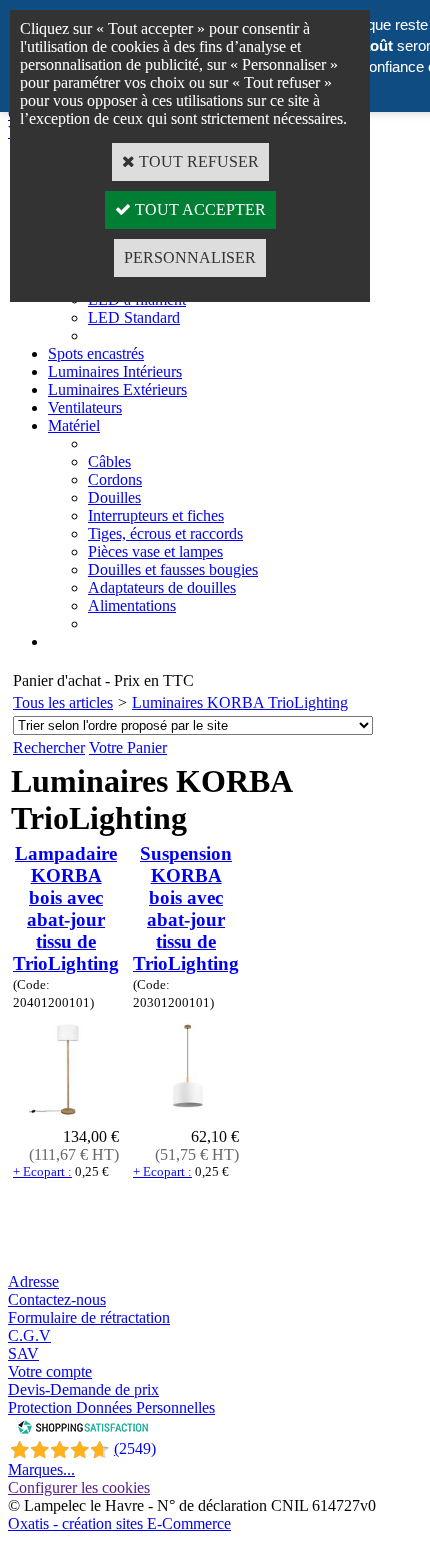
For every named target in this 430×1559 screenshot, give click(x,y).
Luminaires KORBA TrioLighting (240, 702)
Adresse (33, 1281)
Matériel (74, 425)
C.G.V (29, 1335)
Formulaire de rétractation (89, 1317)
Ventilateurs (85, 407)
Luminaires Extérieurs (117, 389)
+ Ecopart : (42, 1171)
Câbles (109, 461)
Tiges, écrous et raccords (165, 533)
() (135, 1448)
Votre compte (50, 1371)
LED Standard (134, 317)
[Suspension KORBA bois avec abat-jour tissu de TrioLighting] (186, 1118)
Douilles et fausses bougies (173, 569)
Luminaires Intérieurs (115, 371)
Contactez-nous (57, 1299)
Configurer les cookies (79, 1487)
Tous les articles (63, 702)
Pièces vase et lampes (155, 551)
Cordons (115, 479)
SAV (23, 1353)
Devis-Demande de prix (83, 1389)
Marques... (41, 1469)
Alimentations (132, 605)
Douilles (114, 497)
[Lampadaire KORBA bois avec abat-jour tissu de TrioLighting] (66, 1118)
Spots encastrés (96, 353)
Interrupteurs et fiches (156, 515)
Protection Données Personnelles (111, 1407)
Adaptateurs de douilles (162, 587)
